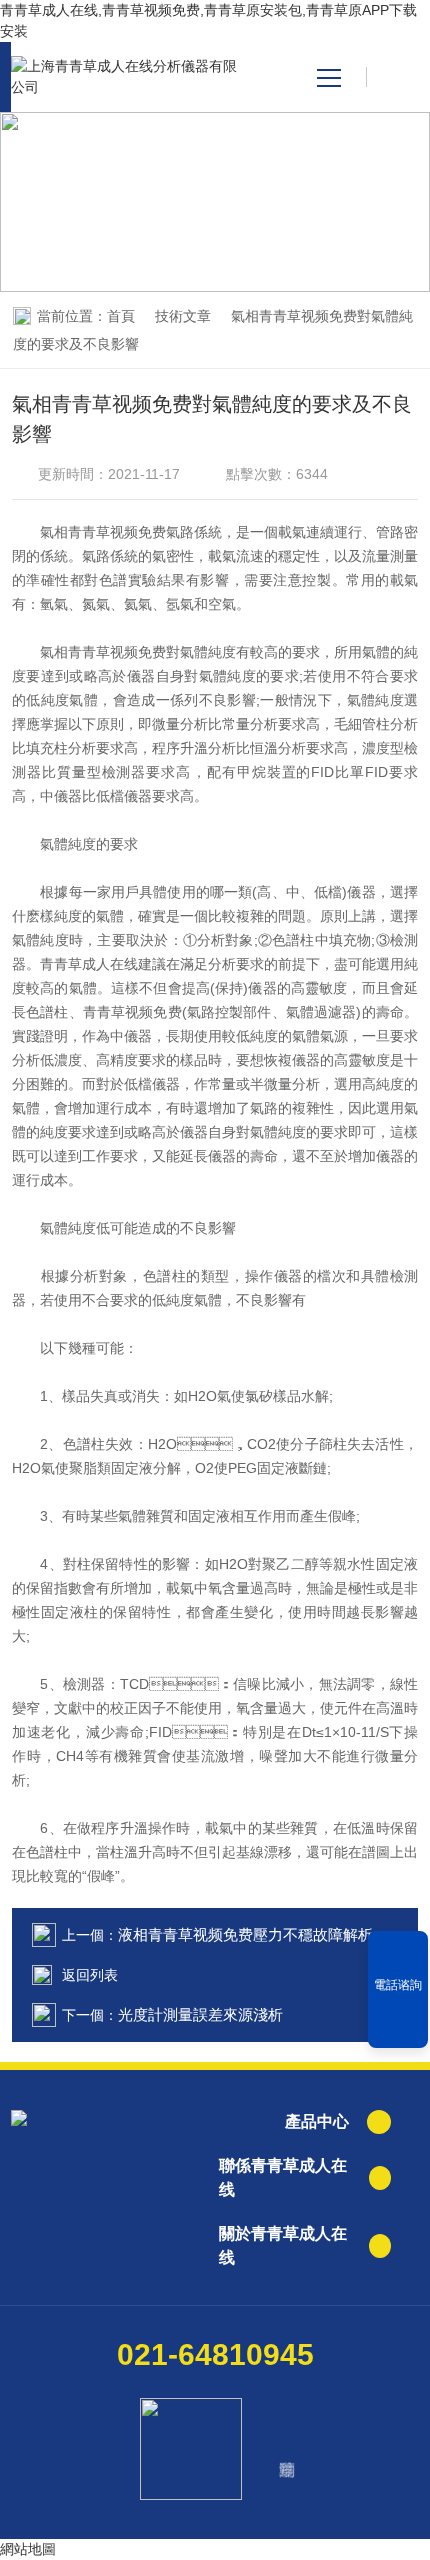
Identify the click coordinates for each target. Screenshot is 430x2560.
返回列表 (90, 1975)
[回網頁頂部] (398, 2026)
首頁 (121, 316)
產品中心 (317, 2121)
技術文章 (183, 316)
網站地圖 (28, 2549)
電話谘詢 (398, 1985)
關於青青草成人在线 (283, 2245)
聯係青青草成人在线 (283, 2177)
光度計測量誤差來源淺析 (200, 2014)
